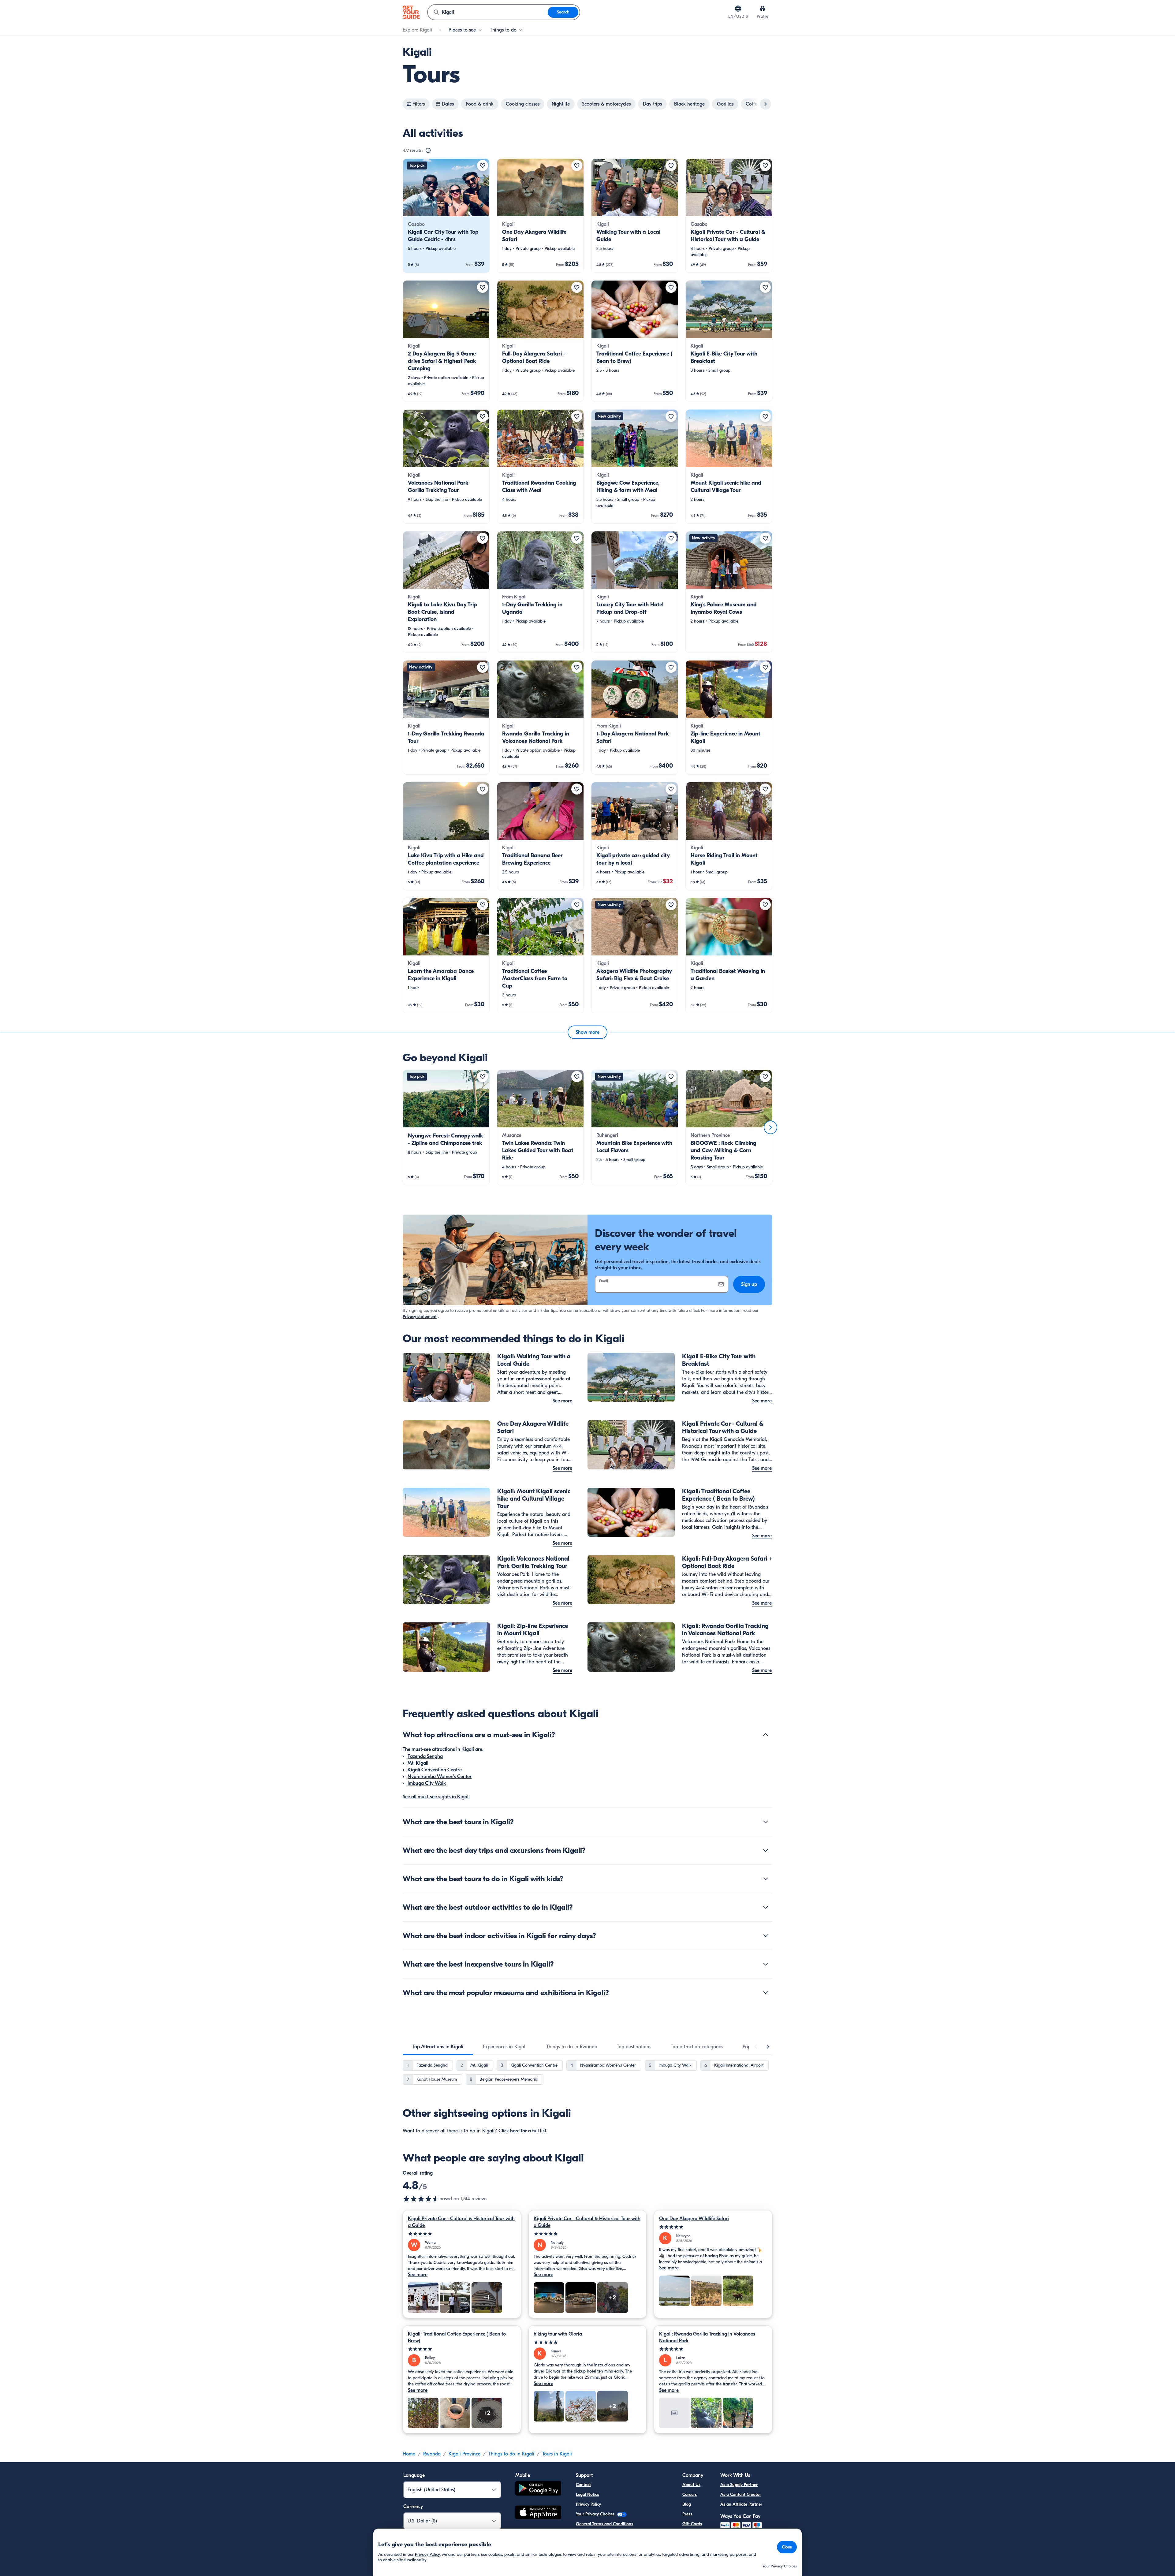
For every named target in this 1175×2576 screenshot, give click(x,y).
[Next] (770, 1127)
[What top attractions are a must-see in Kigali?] (766, 1735)
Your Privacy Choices (596, 2514)
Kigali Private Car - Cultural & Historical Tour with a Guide (461, 2222)
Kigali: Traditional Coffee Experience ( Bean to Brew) (457, 2337)
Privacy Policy (588, 2504)
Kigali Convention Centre (435, 1770)
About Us (691, 2485)
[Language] (738, 9)
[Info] (428, 151)
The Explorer (694, 2534)
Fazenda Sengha (425, 1756)
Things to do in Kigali (511, 2454)
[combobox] (488, 12)
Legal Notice (587, 2494)
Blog (687, 2504)
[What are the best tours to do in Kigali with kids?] (766, 1879)
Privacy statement (420, 1317)
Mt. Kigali (418, 1763)
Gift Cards (692, 2524)
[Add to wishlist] (483, 166)
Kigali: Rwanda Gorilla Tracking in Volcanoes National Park (707, 2337)
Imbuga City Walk (427, 1783)
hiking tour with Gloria (558, 2334)
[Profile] (763, 9)
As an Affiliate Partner (741, 2504)
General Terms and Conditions (604, 2524)
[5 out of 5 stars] (462, 2234)
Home (409, 2454)
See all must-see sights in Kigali (436, 1797)
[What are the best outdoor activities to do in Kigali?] (766, 1907)
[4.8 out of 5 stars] (421, 2199)
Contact (583, 2485)
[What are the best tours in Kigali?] (766, 1822)
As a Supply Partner (739, 2485)
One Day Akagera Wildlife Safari (694, 2219)
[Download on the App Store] (538, 2513)
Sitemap (584, 2543)
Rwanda (432, 2454)
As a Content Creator (741, 2494)
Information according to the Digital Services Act (622, 2534)
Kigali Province (464, 2454)
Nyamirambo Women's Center (440, 1777)
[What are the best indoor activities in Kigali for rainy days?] (766, 1936)
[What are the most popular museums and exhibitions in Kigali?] (766, 1993)
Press (687, 2514)
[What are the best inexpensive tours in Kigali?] (766, 1964)
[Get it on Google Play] (538, 2489)
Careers (690, 2494)
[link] (446, 216)
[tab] (438, 2047)
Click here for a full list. (523, 2131)
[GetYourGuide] (411, 12)
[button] (446, 216)
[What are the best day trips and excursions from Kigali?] (766, 1850)
